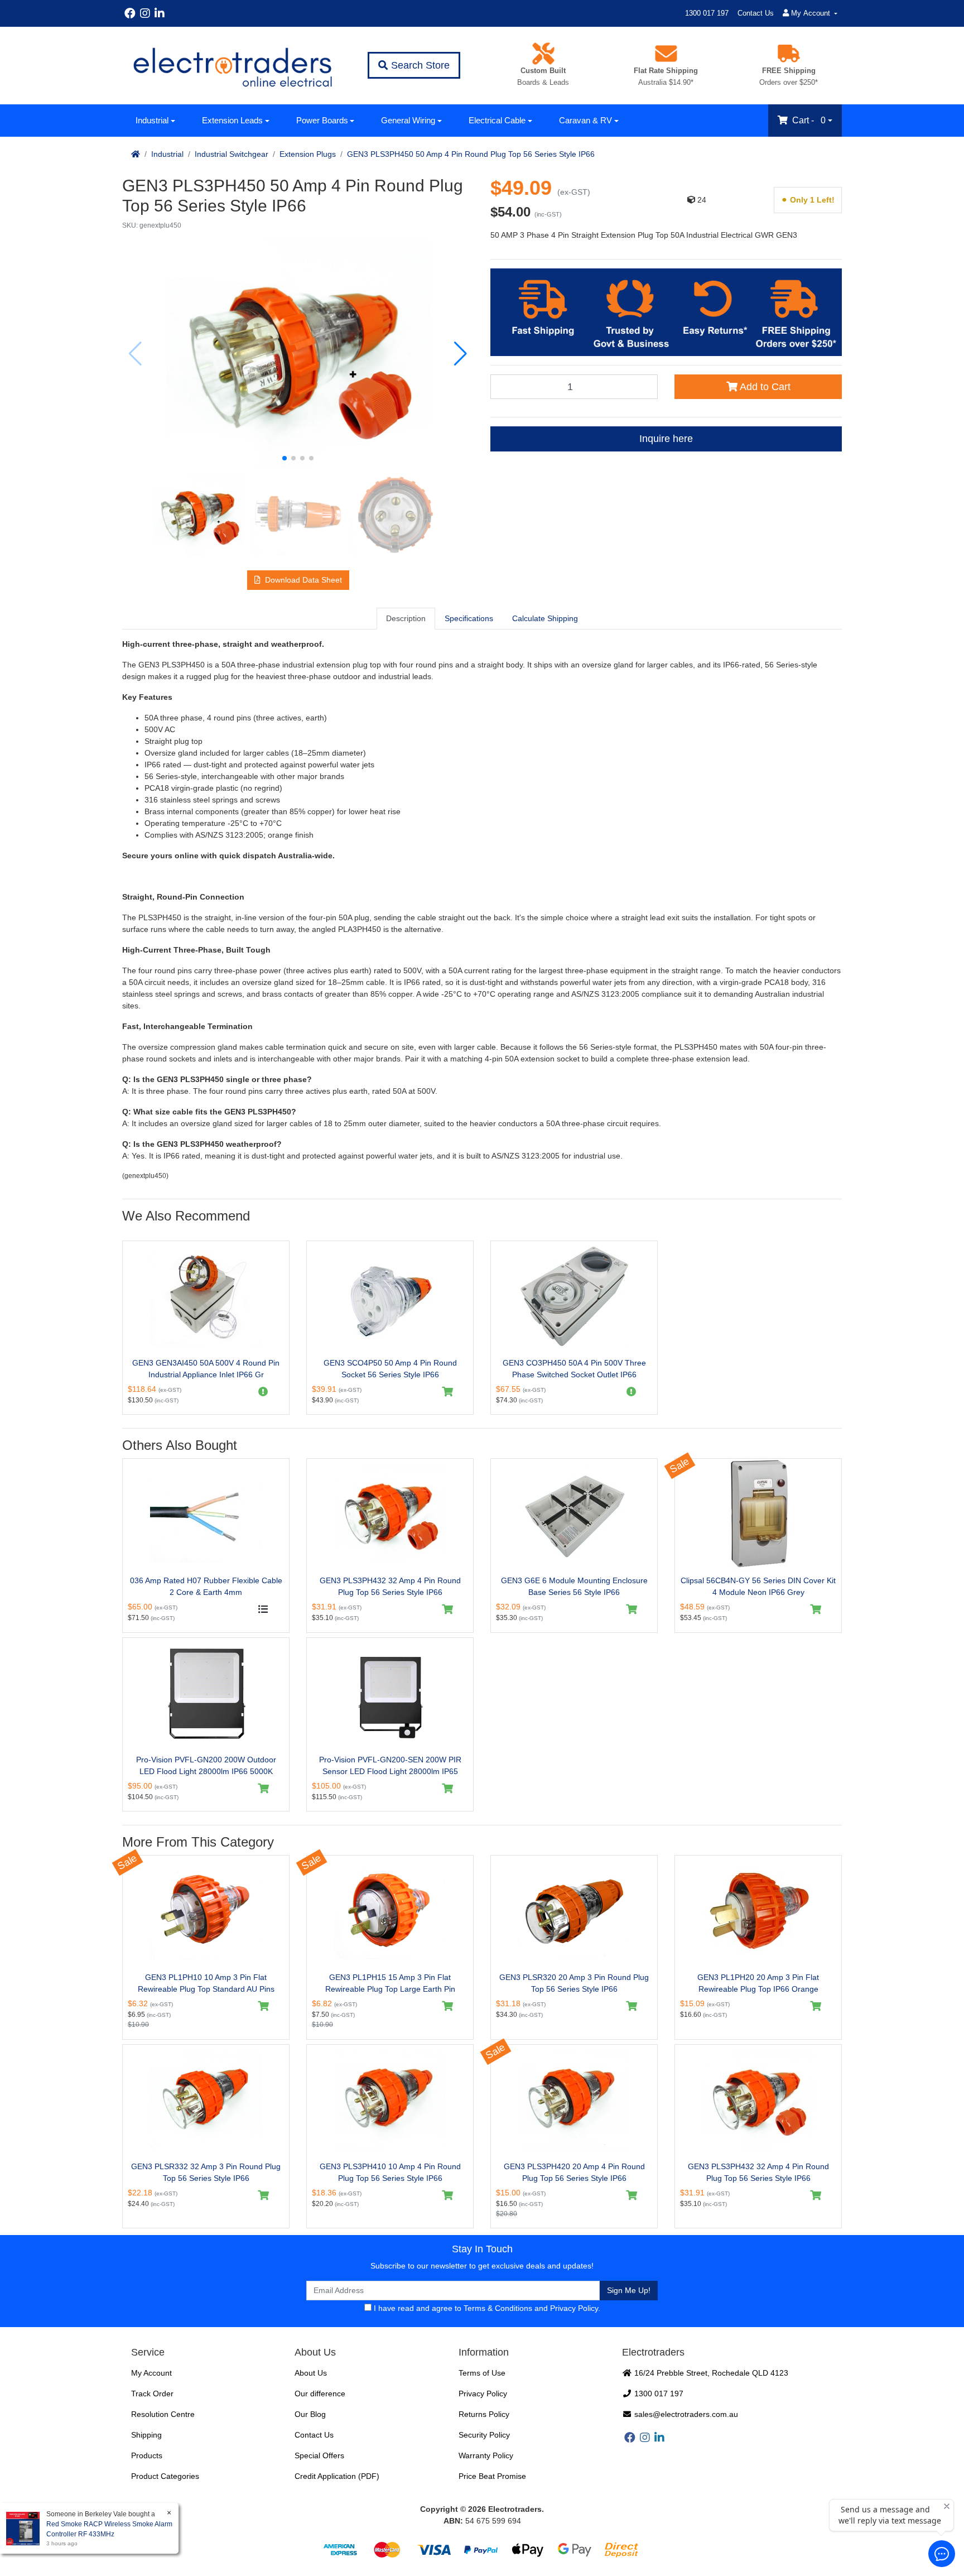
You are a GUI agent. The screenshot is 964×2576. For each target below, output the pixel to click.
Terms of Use (482, 2373)
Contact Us (756, 13)
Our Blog (310, 2414)
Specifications (469, 618)
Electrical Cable (497, 120)
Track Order (152, 2394)
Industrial (152, 120)
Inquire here (666, 439)
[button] (285, 458)
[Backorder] (264, 1392)
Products (147, 2455)
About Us (311, 2373)
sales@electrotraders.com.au (685, 2414)
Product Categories (165, 2476)
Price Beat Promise (492, 2476)
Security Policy (484, 2435)
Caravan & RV (585, 120)
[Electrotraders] (232, 66)
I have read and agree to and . (486, 2308)
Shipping (146, 2435)
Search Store (419, 65)
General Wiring (408, 120)
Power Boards (322, 120)
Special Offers (319, 2455)
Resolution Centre (163, 2414)
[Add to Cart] (448, 1392)
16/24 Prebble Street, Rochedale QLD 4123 (710, 2373)
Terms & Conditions (498, 2308)
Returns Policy (484, 2414)
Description (406, 618)
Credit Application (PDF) (337, 2476)
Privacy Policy (574, 2308)
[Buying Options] (264, 1609)
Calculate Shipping (545, 618)
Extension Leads (232, 120)
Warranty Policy (486, 2455)
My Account (151, 2373)
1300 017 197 (707, 13)
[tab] (406, 618)
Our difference (320, 2394)
